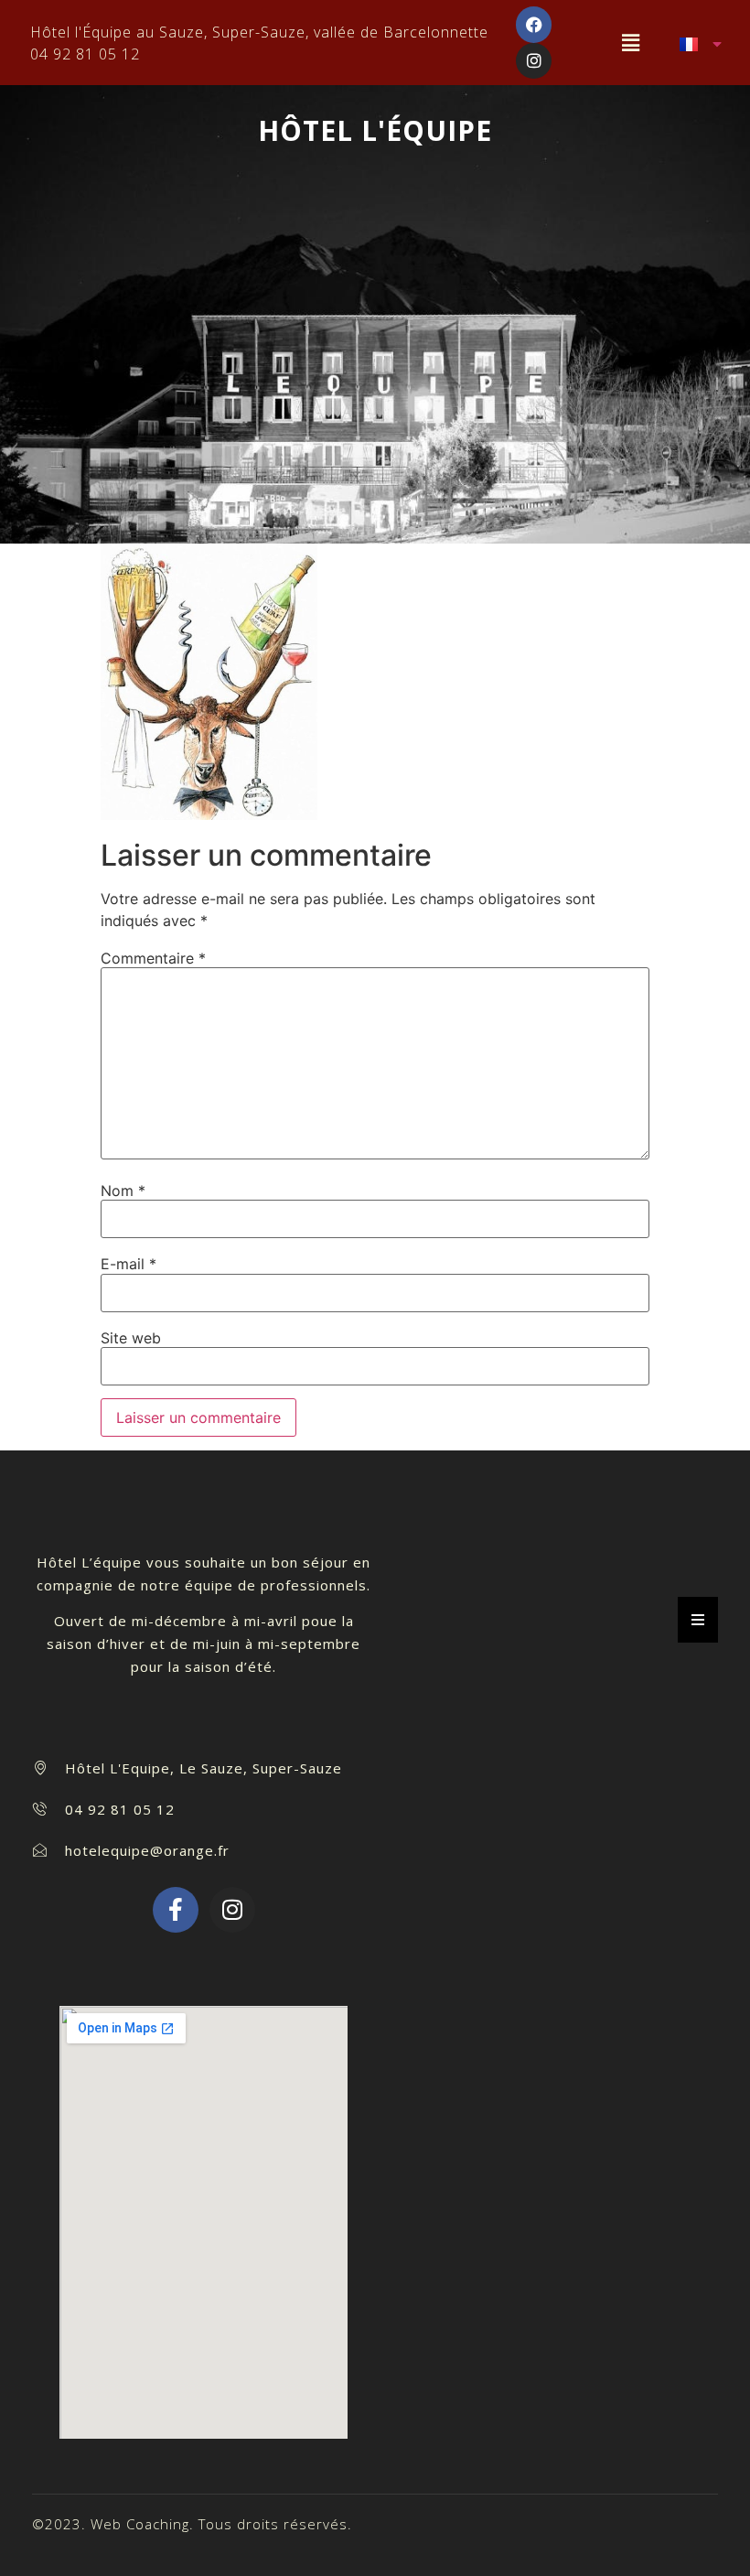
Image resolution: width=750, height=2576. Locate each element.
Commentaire (153, 958)
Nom (123, 1191)
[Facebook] (534, 25)
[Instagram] (534, 61)
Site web (131, 1338)
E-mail (129, 1264)
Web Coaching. (142, 2524)
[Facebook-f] (176, 1910)
